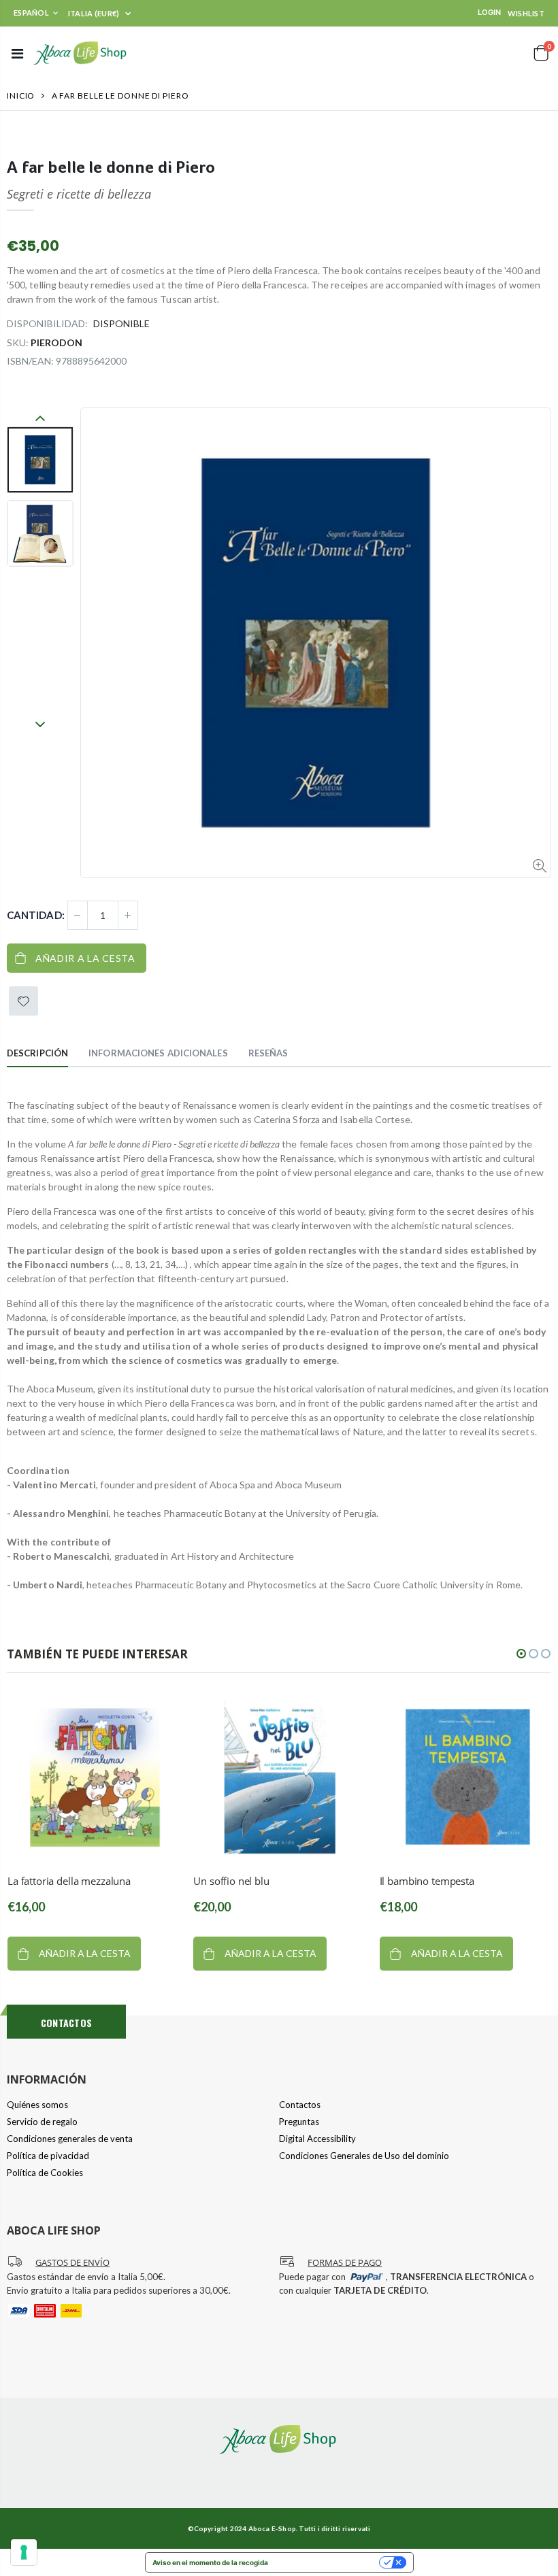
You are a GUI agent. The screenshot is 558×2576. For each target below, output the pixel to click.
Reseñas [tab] (268, 1053)
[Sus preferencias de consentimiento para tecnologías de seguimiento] (24, 2552)
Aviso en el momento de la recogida (210, 2562)
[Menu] (17, 53)
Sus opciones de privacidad (328, 2562)
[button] (521, 1654)
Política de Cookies (45, 2173)
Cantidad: (36, 915)
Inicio (21, 96)
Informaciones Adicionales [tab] (158, 1053)
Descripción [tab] (37, 1053)
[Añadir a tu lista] (23, 1001)
